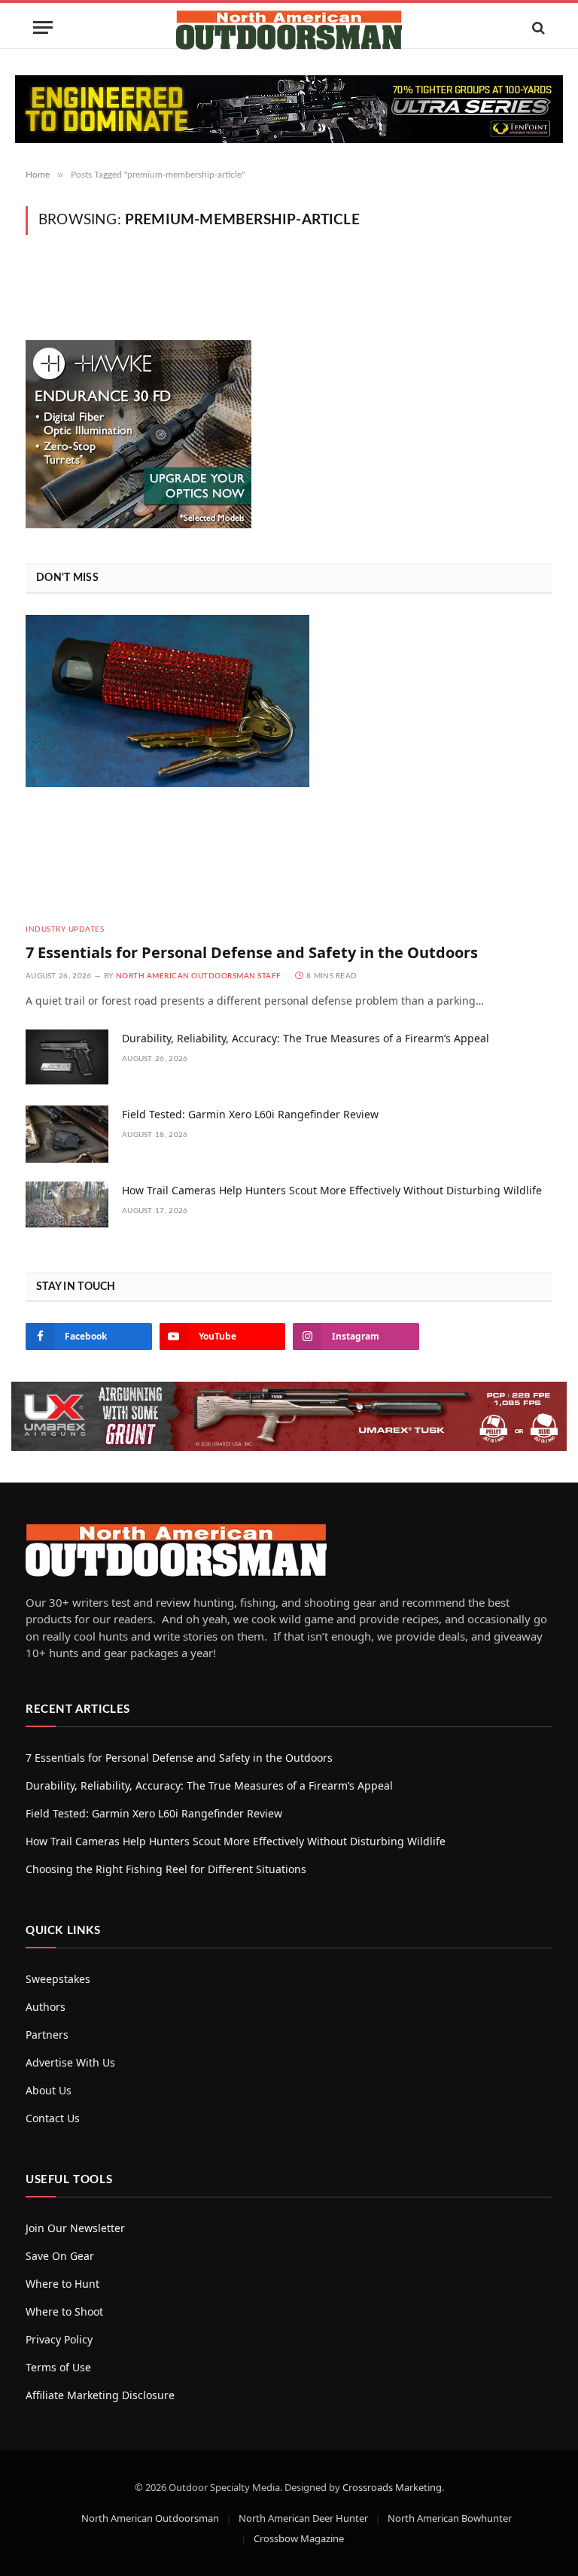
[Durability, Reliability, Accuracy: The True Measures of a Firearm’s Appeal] (67, 1058)
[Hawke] (138, 524)
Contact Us (53, 2118)
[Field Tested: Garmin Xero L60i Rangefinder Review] (67, 1134)
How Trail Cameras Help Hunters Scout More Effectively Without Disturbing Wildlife (332, 1190)
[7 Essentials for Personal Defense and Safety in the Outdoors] (289, 763)
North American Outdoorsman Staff (199, 976)
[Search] (537, 27)
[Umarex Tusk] (289, 1416)
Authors (46, 2007)
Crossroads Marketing (392, 2487)
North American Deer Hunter (303, 2518)
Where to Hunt (62, 2284)
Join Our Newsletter (75, 2228)
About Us (49, 2090)
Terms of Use (58, 2367)
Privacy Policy (59, 2339)
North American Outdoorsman (150, 2518)
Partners (47, 2035)
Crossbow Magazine (299, 2538)
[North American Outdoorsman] (289, 27)
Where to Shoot (64, 2311)
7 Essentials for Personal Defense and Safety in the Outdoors (252, 952)
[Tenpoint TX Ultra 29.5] (289, 109)
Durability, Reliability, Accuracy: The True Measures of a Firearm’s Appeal (306, 1038)
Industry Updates (65, 929)
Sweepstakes (58, 1979)
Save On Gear (60, 2256)
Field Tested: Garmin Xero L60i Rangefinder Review (250, 1114)
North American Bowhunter (450, 2518)
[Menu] (43, 27)
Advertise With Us (70, 2062)
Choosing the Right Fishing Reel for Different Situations (166, 1869)
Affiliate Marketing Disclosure (100, 2395)
